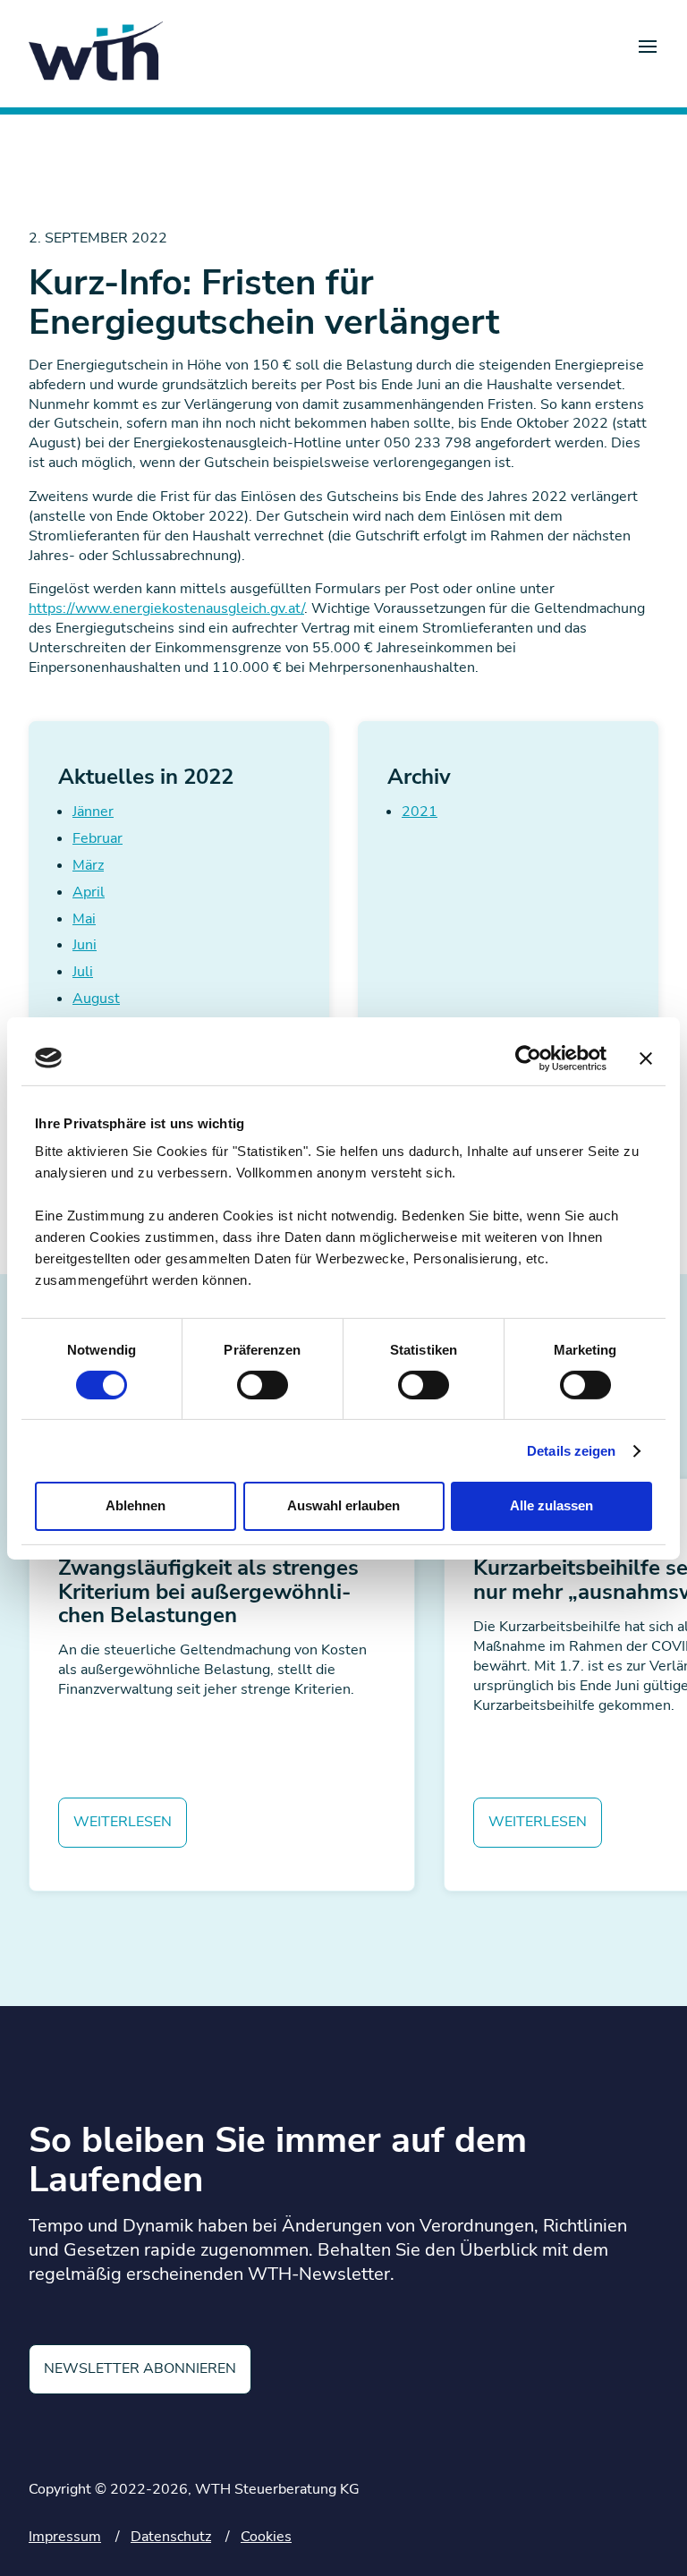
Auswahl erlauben (343, 1505)
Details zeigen (571, 1451)
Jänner (93, 812)
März (88, 865)
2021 (420, 812)
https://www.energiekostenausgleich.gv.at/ (166, 608)
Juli (83, 972)
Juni (85, 945)
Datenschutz (171, 2537)
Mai (84, 919)
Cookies (266, 2537)
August (96, 999)
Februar (98, 838)
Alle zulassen (551, 1505)
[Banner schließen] (646, 1058)
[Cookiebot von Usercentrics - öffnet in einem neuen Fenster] (528, 1058)
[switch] (263, 1385)
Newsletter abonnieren (140, 2368)
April (89, 892)
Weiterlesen (123, 1822)
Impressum (65, 2537)
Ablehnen (136, 1505)
